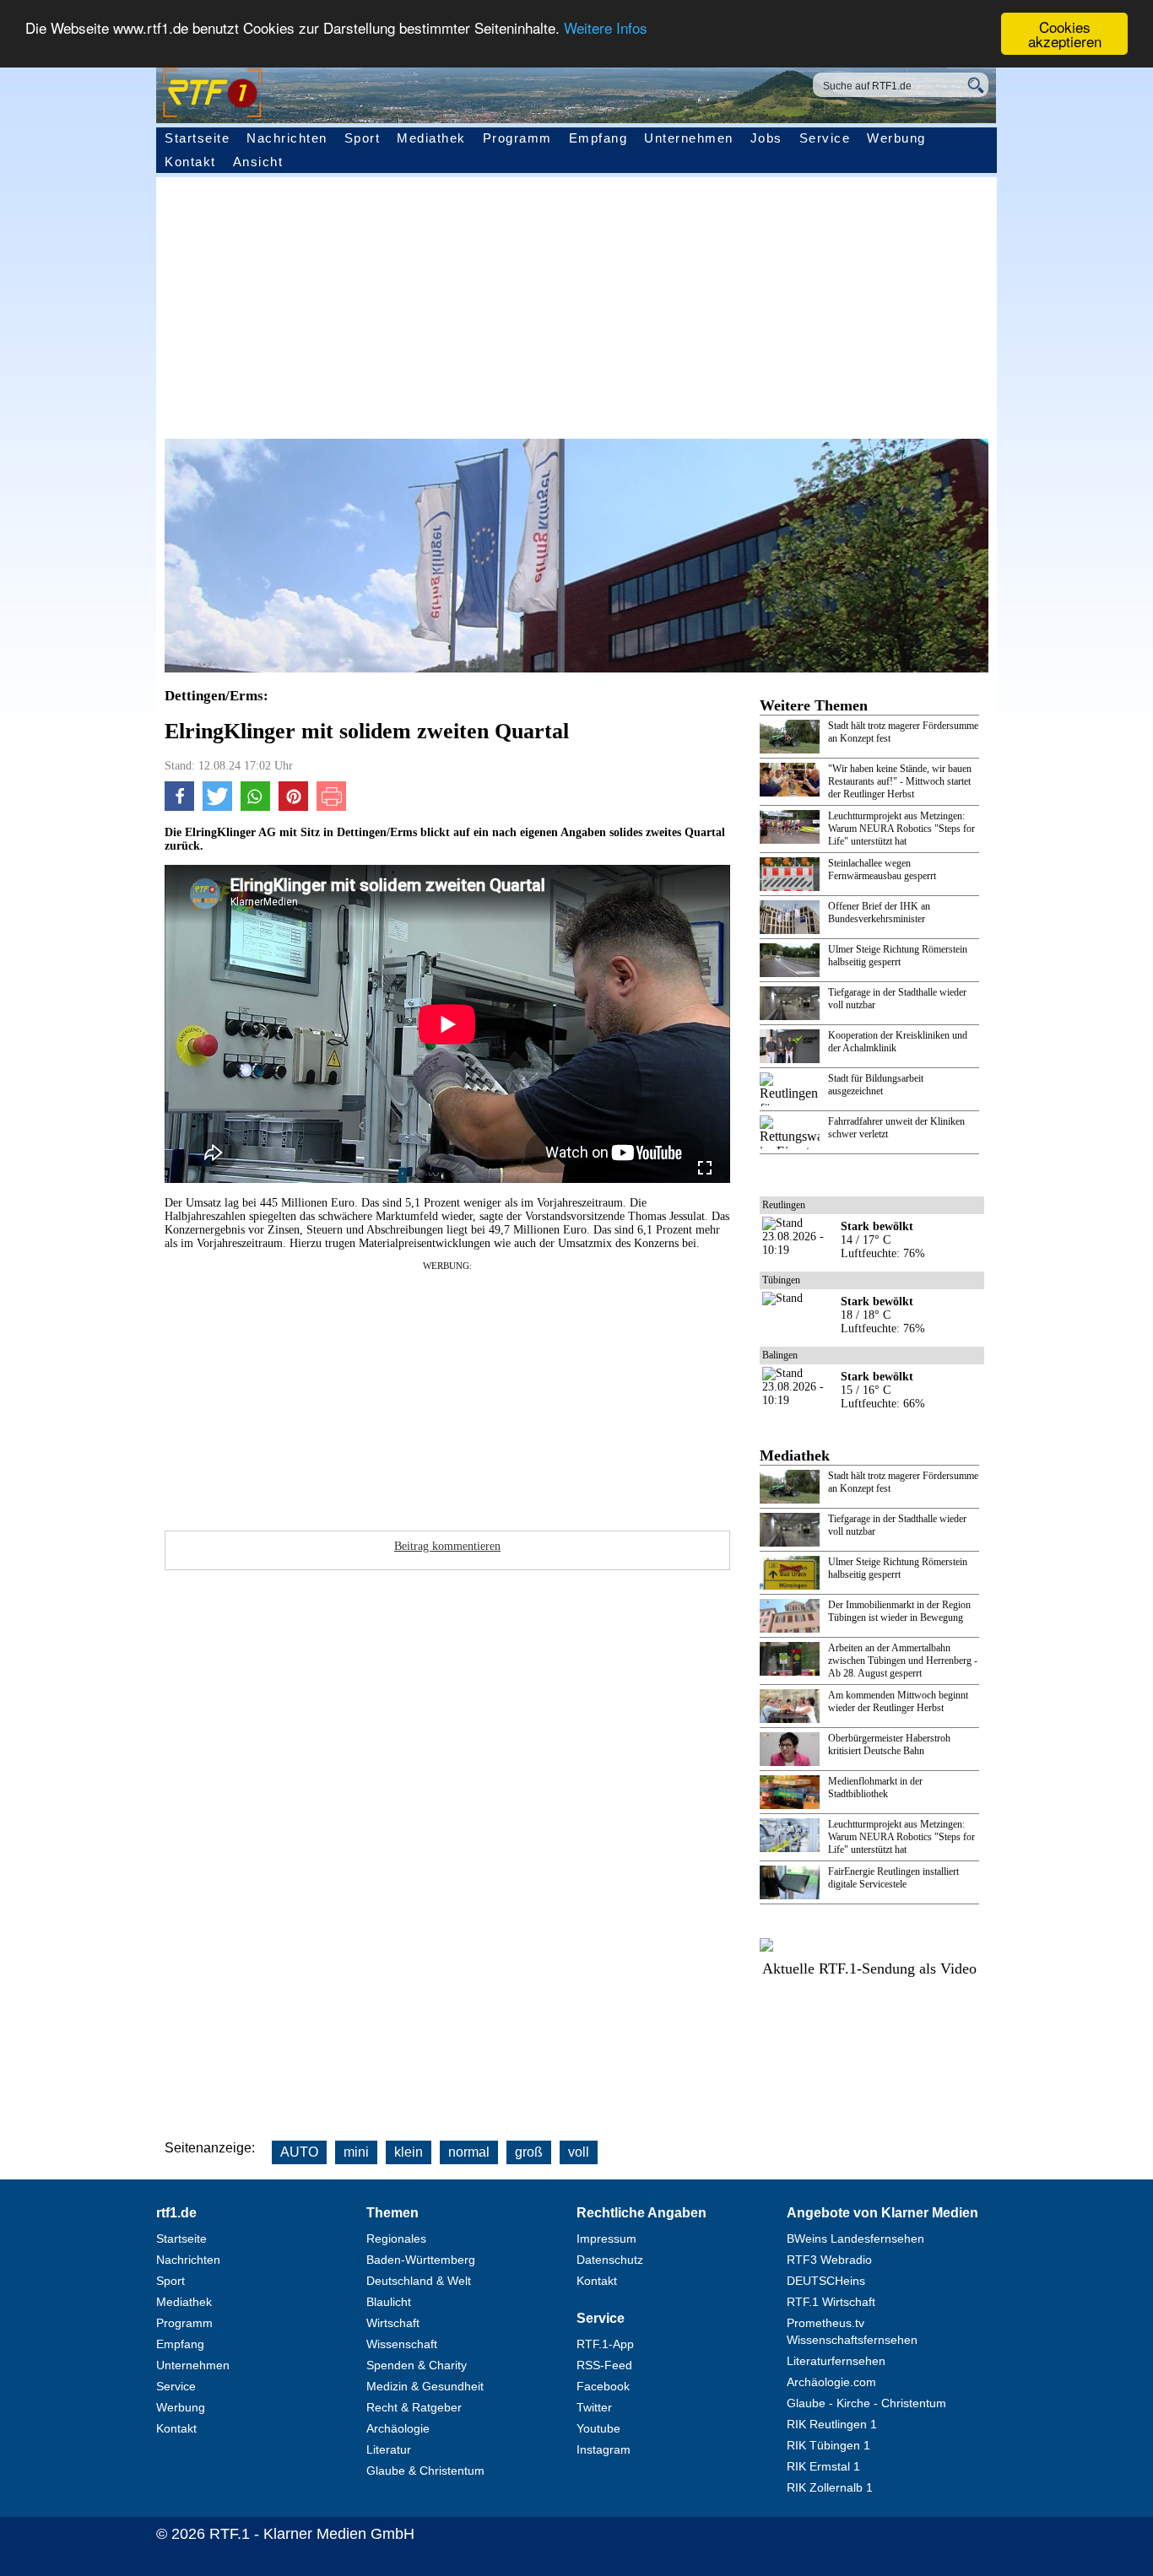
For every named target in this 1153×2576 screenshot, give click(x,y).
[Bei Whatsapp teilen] (255, 807)
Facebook (603, 2386)
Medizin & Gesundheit (425, 2386)
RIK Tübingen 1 (828, 2445)
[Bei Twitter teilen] (217, 807)
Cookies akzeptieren (1065, 34)
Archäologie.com (831, 2382)
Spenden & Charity (417, 2365)
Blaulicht (389, 2302)
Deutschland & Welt (419, 2281)
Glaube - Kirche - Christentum (866, 2403)
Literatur (389, 2449)
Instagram (604, 2449)
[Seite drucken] (331, 807)
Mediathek (431, 138)
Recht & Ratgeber (414, 2407)
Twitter (594, 2407)
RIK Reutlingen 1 (832, 2424)
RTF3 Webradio (829, 2260)
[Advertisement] (544, 1391)
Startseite (197, 138)
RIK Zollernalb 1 (830, 2487)
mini (356, 2152)
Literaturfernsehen (836, 2361)
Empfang (598, 138)
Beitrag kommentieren (447, 1546)
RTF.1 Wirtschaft (831, 2302)
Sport (363, 138)
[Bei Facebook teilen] (179, 807)
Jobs (766, 138)
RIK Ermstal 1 (823, 2466)
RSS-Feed (604, 2365)
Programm (517, 138)
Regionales (396, 2238)
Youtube (598, 2428)
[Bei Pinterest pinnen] (293, 807)
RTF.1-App (605, 2344)
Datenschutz (610, 2260)
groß (529, 2152)
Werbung (896, 138)
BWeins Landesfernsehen (855, 2238)
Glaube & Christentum (425, 2471)
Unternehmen (689, 138)
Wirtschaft (393, 2323)
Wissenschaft (402, 2344)
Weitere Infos (606, 27)
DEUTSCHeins (826, 2281)
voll (579, 2152)
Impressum (606, 2238)
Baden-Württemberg (421, 2260)
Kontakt (190, 162)
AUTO (299, 2152)
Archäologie (398, 2428)
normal (469, 2152)
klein (409, 2152)
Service (825, 138)
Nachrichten (287, 138)
